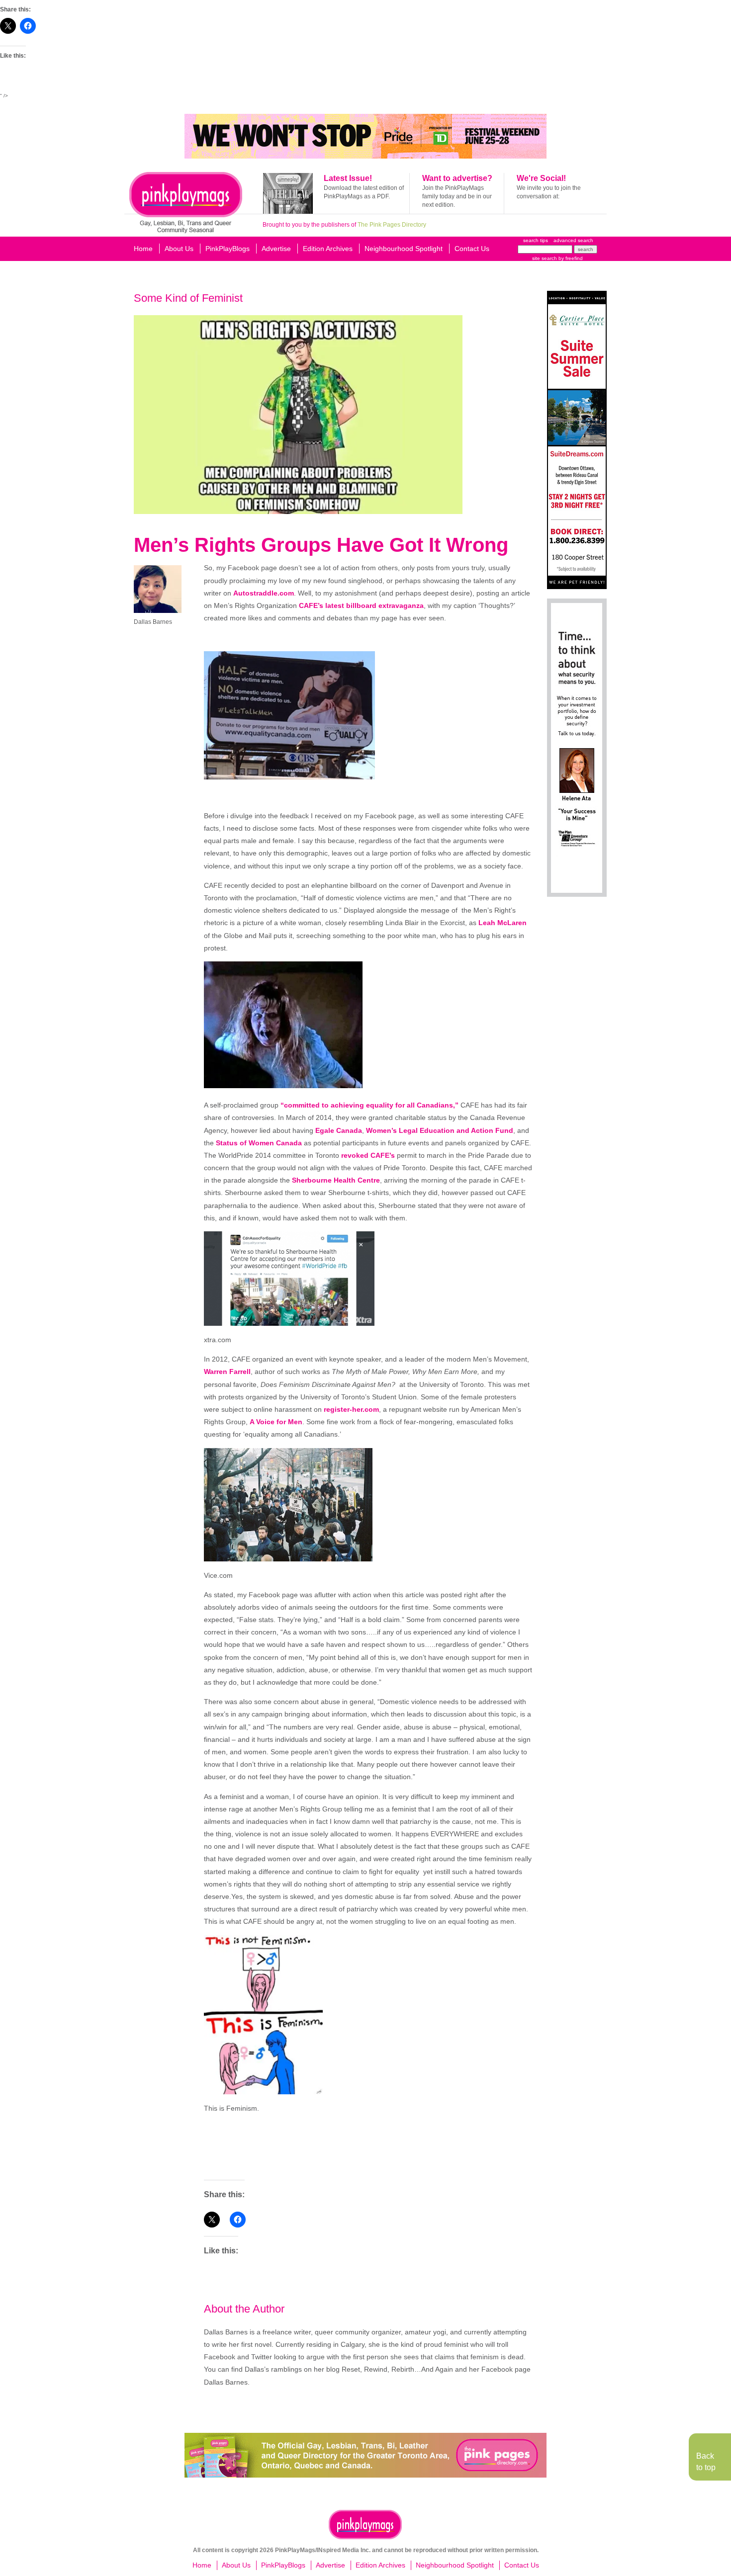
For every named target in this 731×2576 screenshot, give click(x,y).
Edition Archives (328, 249)
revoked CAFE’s (368, 1155)
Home (143, 249)
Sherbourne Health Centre (336, 1180)
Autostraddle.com (264, 593)
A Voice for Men (276, 1422)
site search (545, 258)
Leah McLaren (503, 923)
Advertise (276, 249)
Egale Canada (339, 1130)
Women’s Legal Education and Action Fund (440, 1130)
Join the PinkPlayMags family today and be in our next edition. (457, 196)
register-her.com (351, 1409)
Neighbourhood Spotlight (404, 249)
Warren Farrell (227, 1372)
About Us (179, 249)
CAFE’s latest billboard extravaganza (361, 605)
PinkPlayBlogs (228, 249)
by (570, 258)
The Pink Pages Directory (392, 225)
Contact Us (472, 249)
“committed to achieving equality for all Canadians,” (369, 1105)
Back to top (706, 2461)
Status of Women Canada (259, 1143)
